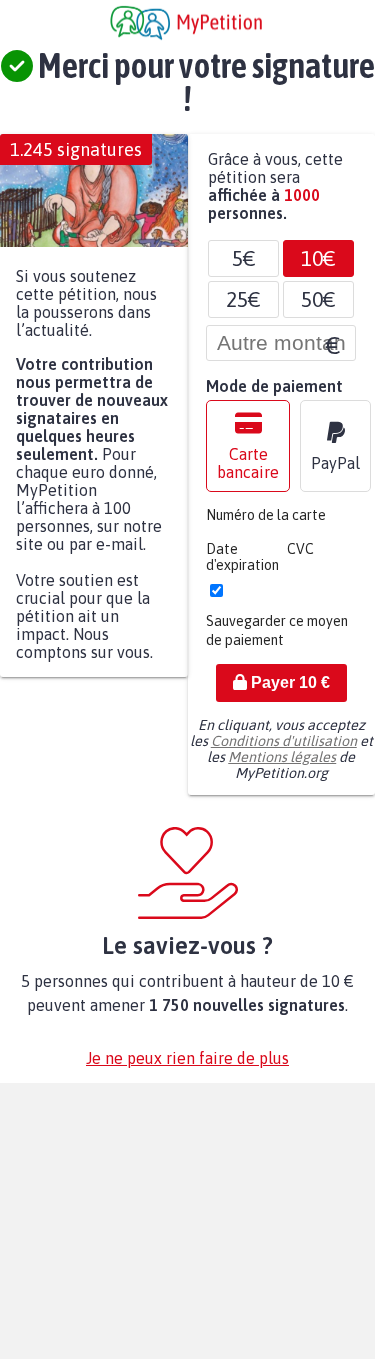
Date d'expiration (242, 567)
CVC (300, 559)
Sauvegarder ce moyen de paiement (277, 640)
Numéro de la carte (266, 525)
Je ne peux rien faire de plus (187, 1068)
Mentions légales (282, 767)
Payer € (288, 692)
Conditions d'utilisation (284, 751)
